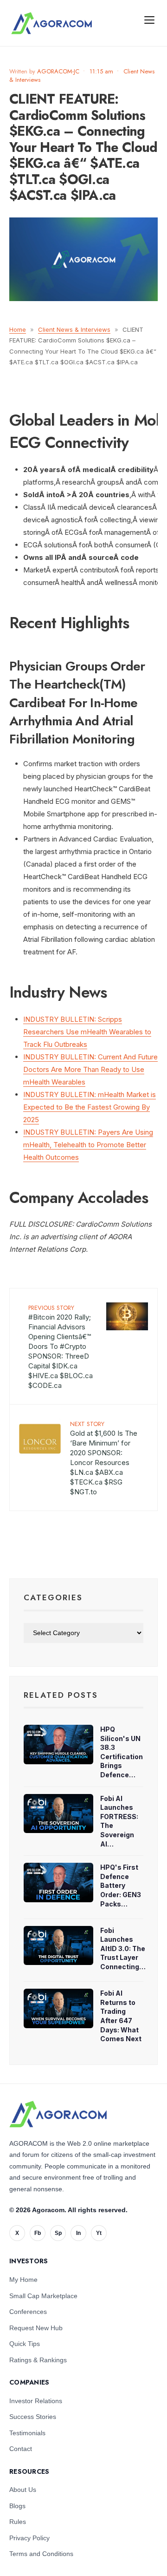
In (78, 2233)
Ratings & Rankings (38, 2360)
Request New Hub (36, 2328)
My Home (23, 2280)
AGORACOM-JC (58, 71)
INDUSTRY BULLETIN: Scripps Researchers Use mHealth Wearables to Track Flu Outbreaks (87, 1032)
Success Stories (33, 2417)
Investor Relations (36, 2401)
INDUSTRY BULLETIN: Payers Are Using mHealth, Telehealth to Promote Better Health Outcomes (88, 1145)
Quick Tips (25, 2344)
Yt (99, 2233)
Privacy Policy (29, 2538)
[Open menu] (149, 20)
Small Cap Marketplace (43, 2296)
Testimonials (27, 2433)
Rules (18, 2522)
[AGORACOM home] (51, 23)
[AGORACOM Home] (58, 2114)
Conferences (28, 2312)
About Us (23, 2490)
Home (18, 329)
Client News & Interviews (74, 329)
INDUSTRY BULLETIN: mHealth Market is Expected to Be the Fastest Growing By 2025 (90, 1107)
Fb (38, 2233)
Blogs (17, 2506)
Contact (21, 2449)
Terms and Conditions (41, 2554)
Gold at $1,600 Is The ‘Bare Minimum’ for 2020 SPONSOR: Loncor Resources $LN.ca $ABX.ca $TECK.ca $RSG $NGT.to (104, 1458)
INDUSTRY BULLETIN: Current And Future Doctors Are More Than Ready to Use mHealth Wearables (90, 1069)
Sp (58, 2233)
